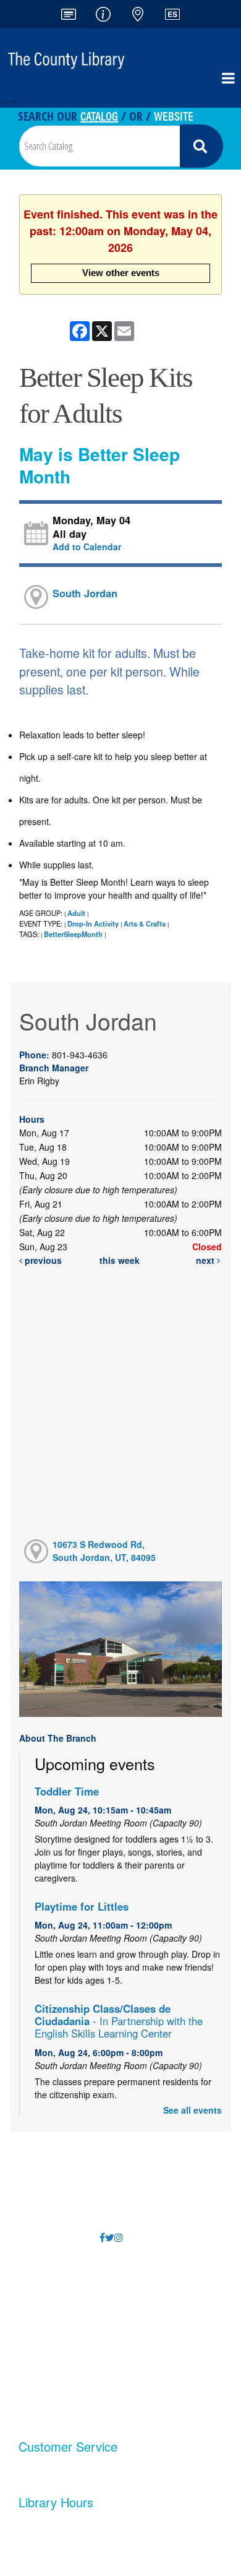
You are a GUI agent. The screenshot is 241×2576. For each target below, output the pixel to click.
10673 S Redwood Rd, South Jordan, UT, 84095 (104, 1551)
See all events (192, 2110)
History (58, 2401)
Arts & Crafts (145, 923)
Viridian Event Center (165, 2352)
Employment (165, 2302)
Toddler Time (67, 1791)
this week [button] (120, 1260)
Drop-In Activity (93, 923)
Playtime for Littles (82, 1906)
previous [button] (42, 1260)
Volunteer (165, 2327)
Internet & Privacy (58, 2376)
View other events (121, 273)
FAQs (58, 2277)
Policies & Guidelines (58, 2352)
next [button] (206, 1260)
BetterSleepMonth (73, 934)
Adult (76, 913)
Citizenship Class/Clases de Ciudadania (119, 2021)
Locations (58, 2302)
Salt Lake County (165, 2376)
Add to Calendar (87, 547)
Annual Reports (165, 2277)
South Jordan (85, 593)
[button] (228, 78)
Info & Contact (58, 2327)
